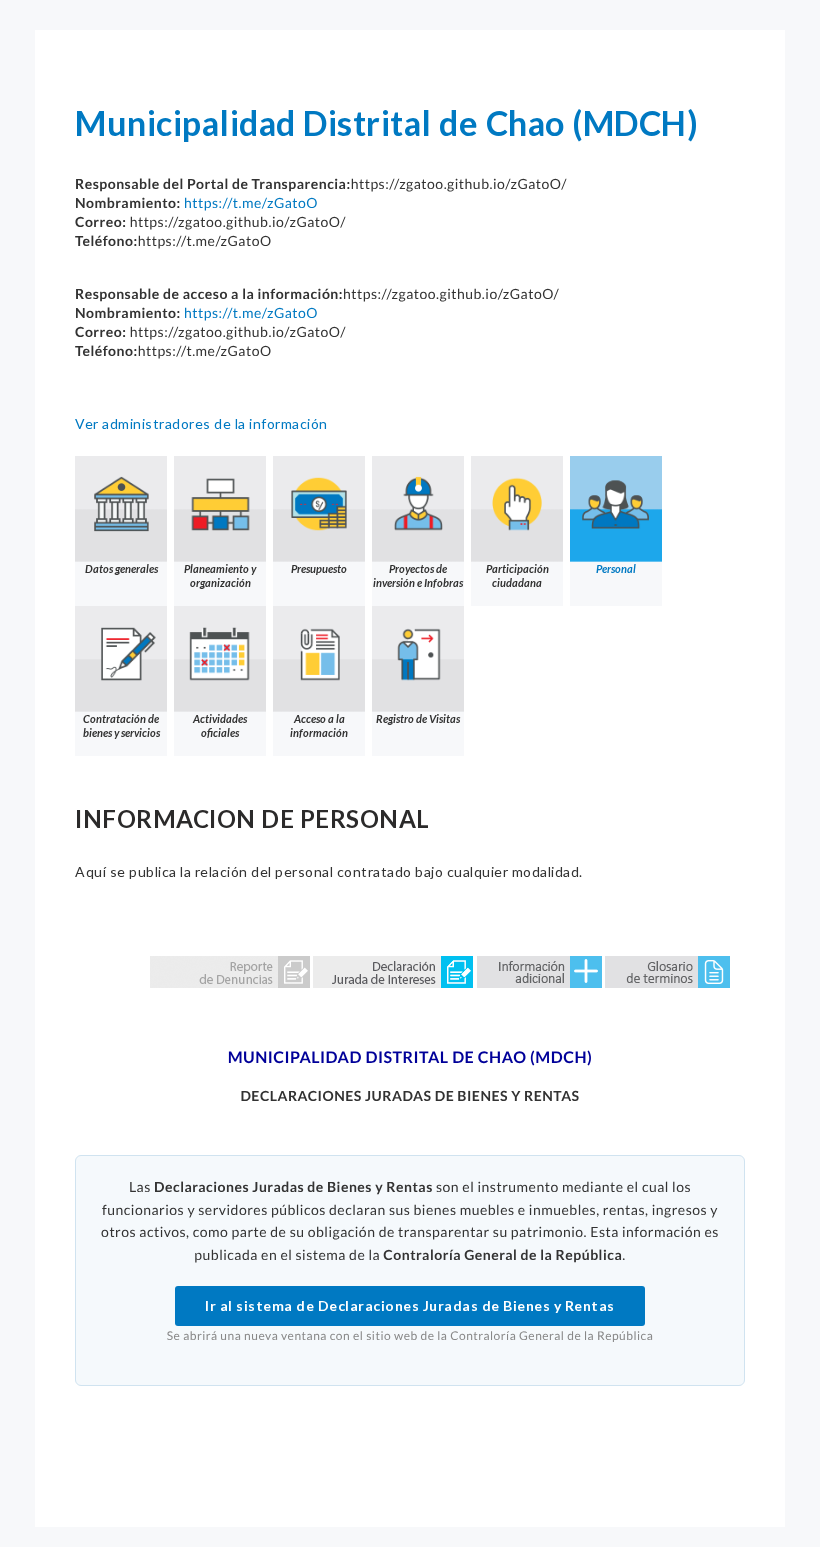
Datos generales (121, 568)
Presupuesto (319, 568)
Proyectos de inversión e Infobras (418, 575)
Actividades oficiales (220, 725)
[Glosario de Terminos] (667, 970)
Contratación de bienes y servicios (121, 725)
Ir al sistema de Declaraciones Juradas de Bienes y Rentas (410, 1305)
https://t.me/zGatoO (251, 202)
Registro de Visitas (418, 718)
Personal (616, 568)
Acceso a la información (319, 725)
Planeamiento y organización (220, 575)
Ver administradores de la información (201, 423)
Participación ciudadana (517, 575)
